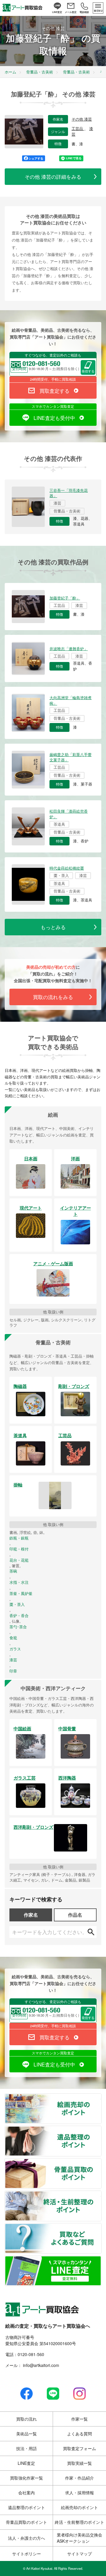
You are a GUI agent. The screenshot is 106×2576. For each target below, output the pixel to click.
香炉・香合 (19, 1616)
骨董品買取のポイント (101, 2162)
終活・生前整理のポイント (101, 2194)
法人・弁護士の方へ (26, 2538)
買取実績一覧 (79, 2463)
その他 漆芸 (82, 119)
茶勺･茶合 (18, 1627)
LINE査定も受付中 (54, 418)
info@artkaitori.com (40, 2365)
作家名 (31, 1915)
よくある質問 (79, 2434)
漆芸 (13, 1660)
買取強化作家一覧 (26, 2478)
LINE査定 (26, 2463)
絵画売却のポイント (101, 2097)
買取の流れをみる (53, 997)
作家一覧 (79, 2419)
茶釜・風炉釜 (21, 1593)
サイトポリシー (26, 2554)
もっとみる (53, 927)
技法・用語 (26, 2448)
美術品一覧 (26, 2434)
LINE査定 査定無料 (101, 2259)
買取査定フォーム (79, 2448)
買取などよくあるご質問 (101, 2227)
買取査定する (54, 391)
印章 (13, 1671)
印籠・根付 (19, 1549)
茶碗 (13, 1571)
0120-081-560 (31, 2354)
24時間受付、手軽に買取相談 (53, 379)
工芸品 (78, 129)
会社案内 (26, 2493)
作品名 (75, 1915)
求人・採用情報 (79, 2493)
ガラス (15, 1649)
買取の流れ (26, 2419)
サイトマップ (79, 2554)
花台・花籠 (19, 1560)
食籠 (13, 1638)
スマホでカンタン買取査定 (53, 406)
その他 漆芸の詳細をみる (53, 176)
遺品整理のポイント (101, 2130)
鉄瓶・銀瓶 (19, 1538)
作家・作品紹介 (79, 2478)
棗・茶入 (17, 1604)
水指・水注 (19, 1582)
